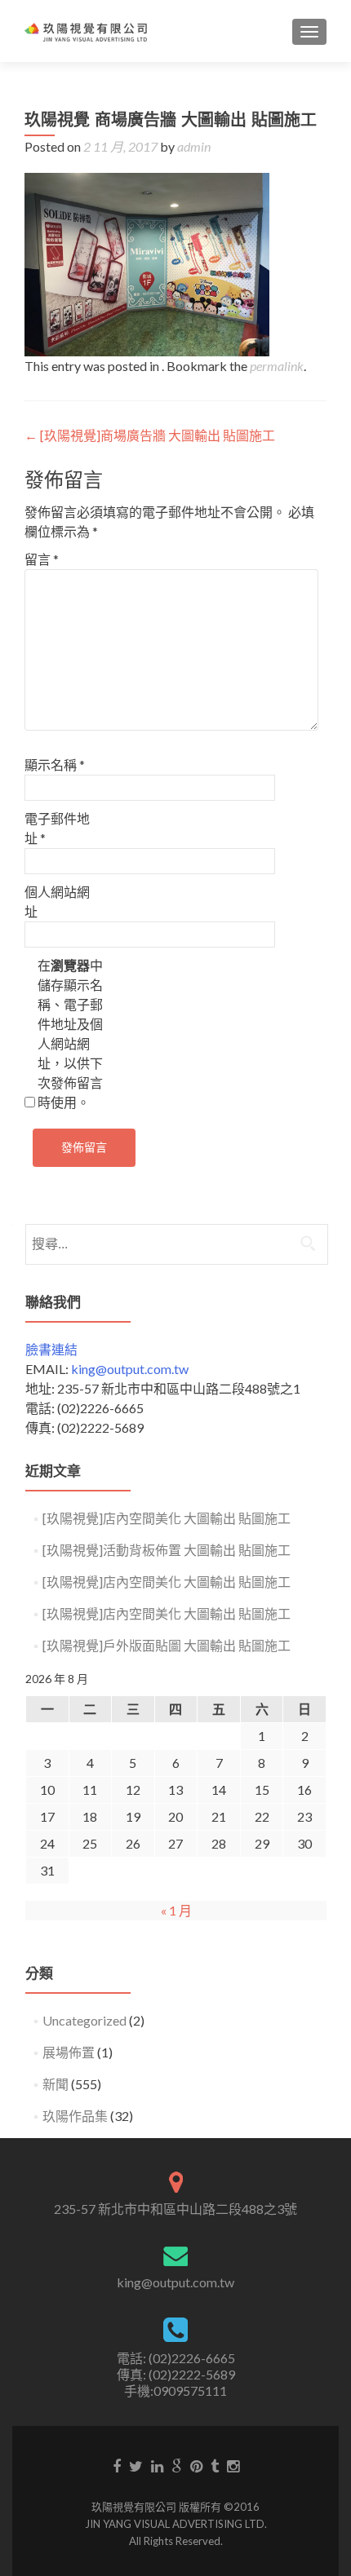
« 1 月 (176, 1910)
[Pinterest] (196, 2465)
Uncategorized (84, 2020)
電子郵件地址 (57, 828)
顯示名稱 (55, 764)
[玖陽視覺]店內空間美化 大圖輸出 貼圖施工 (167, 1518)
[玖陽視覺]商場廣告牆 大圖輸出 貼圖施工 (150, 435)
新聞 (56, 2084)
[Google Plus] (177, 2465)
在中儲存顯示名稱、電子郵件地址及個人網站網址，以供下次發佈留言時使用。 (70, 1034)
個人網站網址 (57, 901)
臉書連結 (51, 1349)
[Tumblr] (215, 2465)
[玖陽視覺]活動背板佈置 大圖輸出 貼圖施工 (167, 1550)
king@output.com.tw (130, 1369)
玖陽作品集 (75, 2116)
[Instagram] (233, 2465)
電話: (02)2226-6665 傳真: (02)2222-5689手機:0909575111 (176, 2374)
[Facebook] (117, 2465)
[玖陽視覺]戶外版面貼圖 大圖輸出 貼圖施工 (167, 1645)
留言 (42, 559)
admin (194, 146)
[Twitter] (136, 2465)
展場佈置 (69, 2052)
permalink (277, 366)
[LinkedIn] (157, 2465)
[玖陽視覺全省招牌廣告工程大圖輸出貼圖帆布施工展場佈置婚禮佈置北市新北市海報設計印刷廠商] (86, 31)
